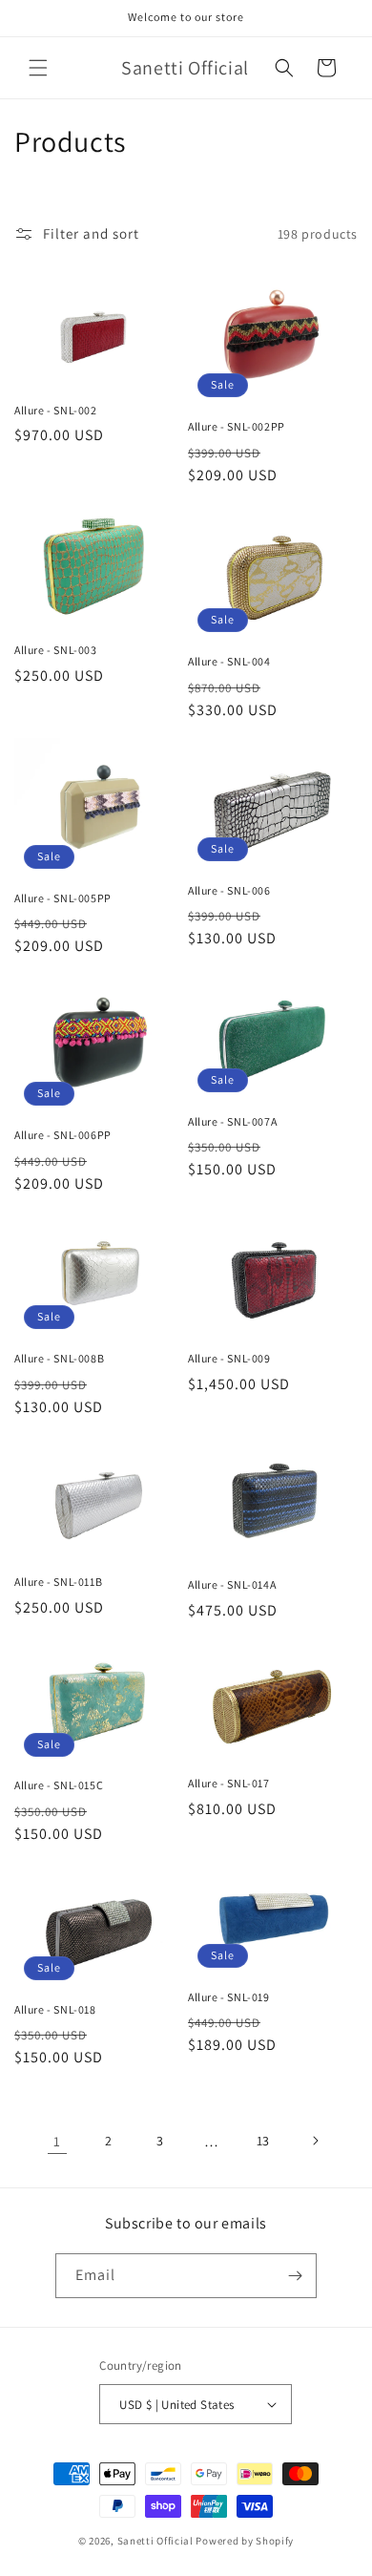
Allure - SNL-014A (232, 1584)
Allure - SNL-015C (59, 1785)
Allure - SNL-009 (229, 1358)
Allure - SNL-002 (56, 410)
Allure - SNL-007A (232, 1121)
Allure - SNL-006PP (63, 1135)
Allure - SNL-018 (55, 2009)
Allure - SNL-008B (59, 1358)
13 (263, 2141)
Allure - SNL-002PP (237, 426)
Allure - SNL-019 (229, 1997)
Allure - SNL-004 (229, 661)
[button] (38, 68)
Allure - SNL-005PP (63, 898)
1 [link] (57, 2141)
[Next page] (315, 2141)
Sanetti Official (155, 2541)
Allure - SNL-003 (56, 650)
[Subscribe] (295, 2276)
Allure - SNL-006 (229, 890)
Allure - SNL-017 (229, 1783)
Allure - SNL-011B (58, 1582)
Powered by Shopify (245, 2541)
